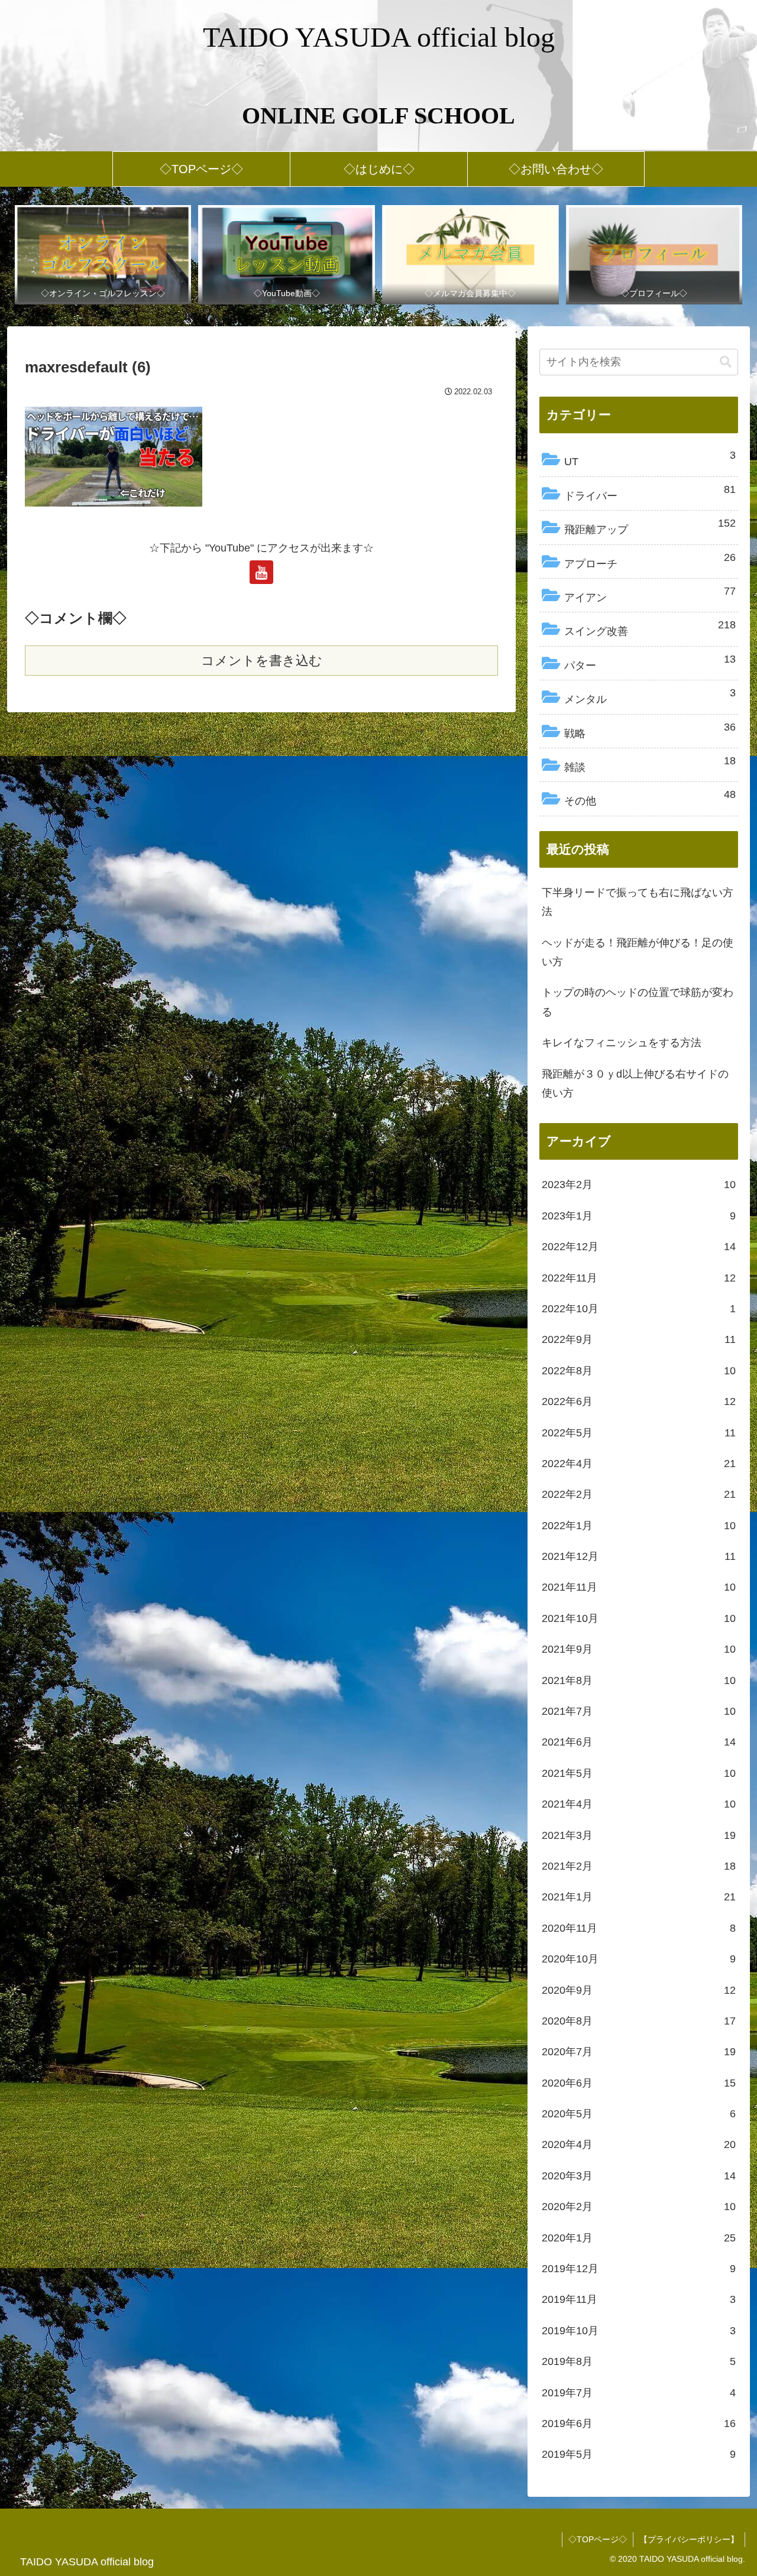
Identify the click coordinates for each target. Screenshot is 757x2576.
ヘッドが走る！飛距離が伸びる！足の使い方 (638, 952)
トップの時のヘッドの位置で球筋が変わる (638, 1002)
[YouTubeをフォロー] (261, 572)
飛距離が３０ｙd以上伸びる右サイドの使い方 (635, 1083)
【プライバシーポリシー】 (689, 2539)
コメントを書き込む (262, 661)
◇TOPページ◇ (598, 2539)
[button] (726, 362)
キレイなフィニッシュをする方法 (622, 1043)
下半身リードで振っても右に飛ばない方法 (638, 902)
